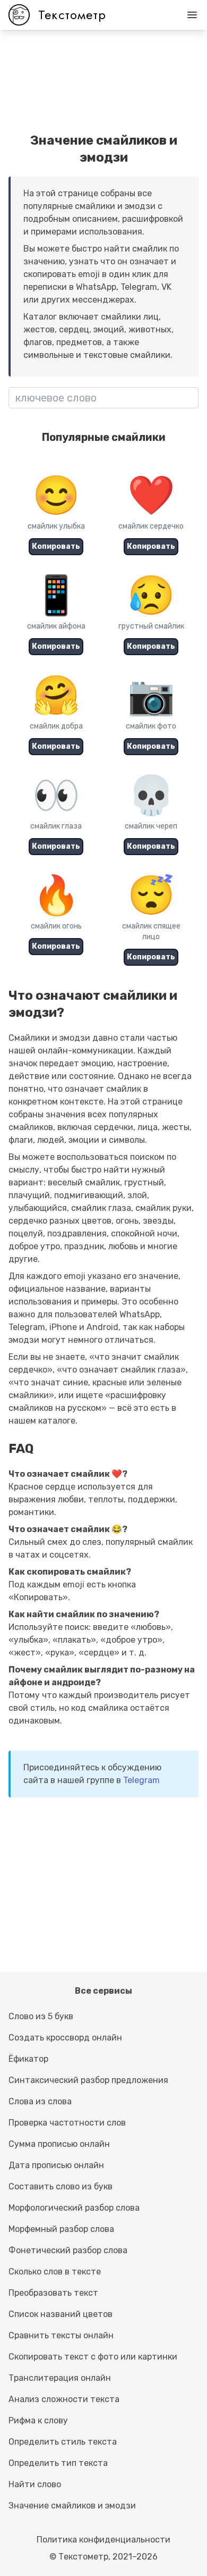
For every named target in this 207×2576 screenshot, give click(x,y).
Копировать (56, 546)
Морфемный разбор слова (61, 2229)
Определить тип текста (58, 2463)
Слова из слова (40, 2101)
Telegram (141, 1780)
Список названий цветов (61, 2314)
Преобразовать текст (53, 2293)
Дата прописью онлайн (56, 2165)
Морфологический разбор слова (74, 2208)
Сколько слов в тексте (55, 2272)
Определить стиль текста (63, 2442)
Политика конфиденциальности (103, 2540)
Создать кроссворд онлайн (65, 2038)
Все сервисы (103, 1991)
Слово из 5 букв (41, 2016)
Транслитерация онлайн (60, 2378)
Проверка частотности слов (67, 2123)
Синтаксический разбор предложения (88, 2080)
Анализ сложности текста (64, 2399)
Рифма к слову (38, 2420)
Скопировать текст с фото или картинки (93, 2357)
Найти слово (35, 2484)
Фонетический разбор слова (68, 2250)
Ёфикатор (28, 2059)
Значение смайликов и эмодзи (72, 2506)
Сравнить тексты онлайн (61, 2335)
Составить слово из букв (61, 2186)
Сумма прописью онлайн (59, 2144)
